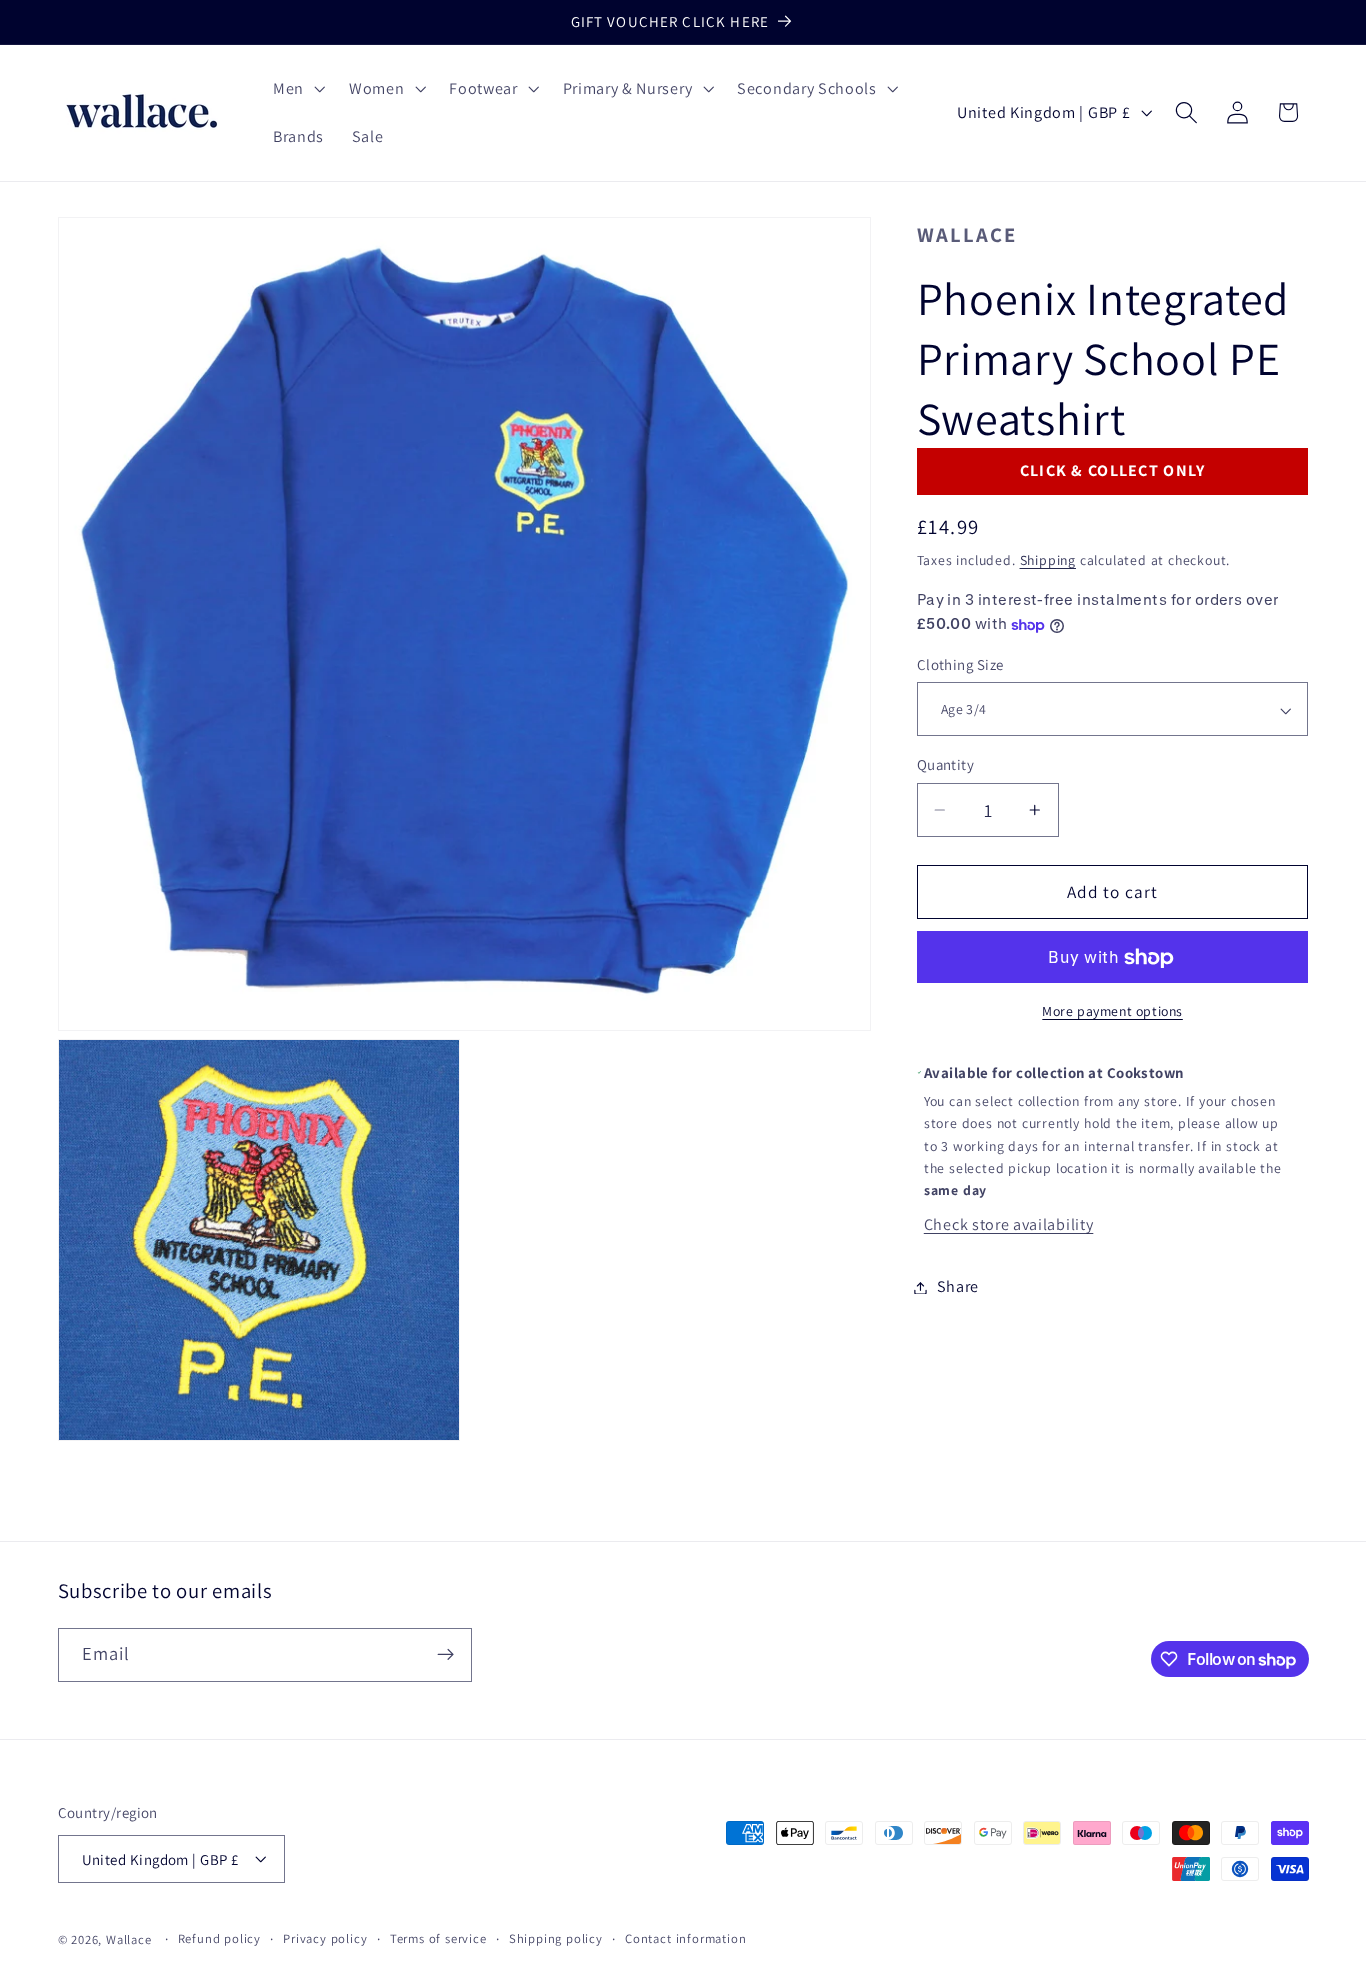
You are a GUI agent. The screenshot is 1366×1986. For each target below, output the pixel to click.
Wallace (967, 234)
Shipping (1048, 561)
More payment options (1112, 1012)
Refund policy (219, 1938)
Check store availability (1009, 1225)
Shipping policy (556, 1938)
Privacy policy (325, 1938)
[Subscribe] (445, 1655)
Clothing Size (960, 665)
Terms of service (438, 1938)
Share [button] (958, 1287)
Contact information (685, 1938)
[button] (297, 89)
